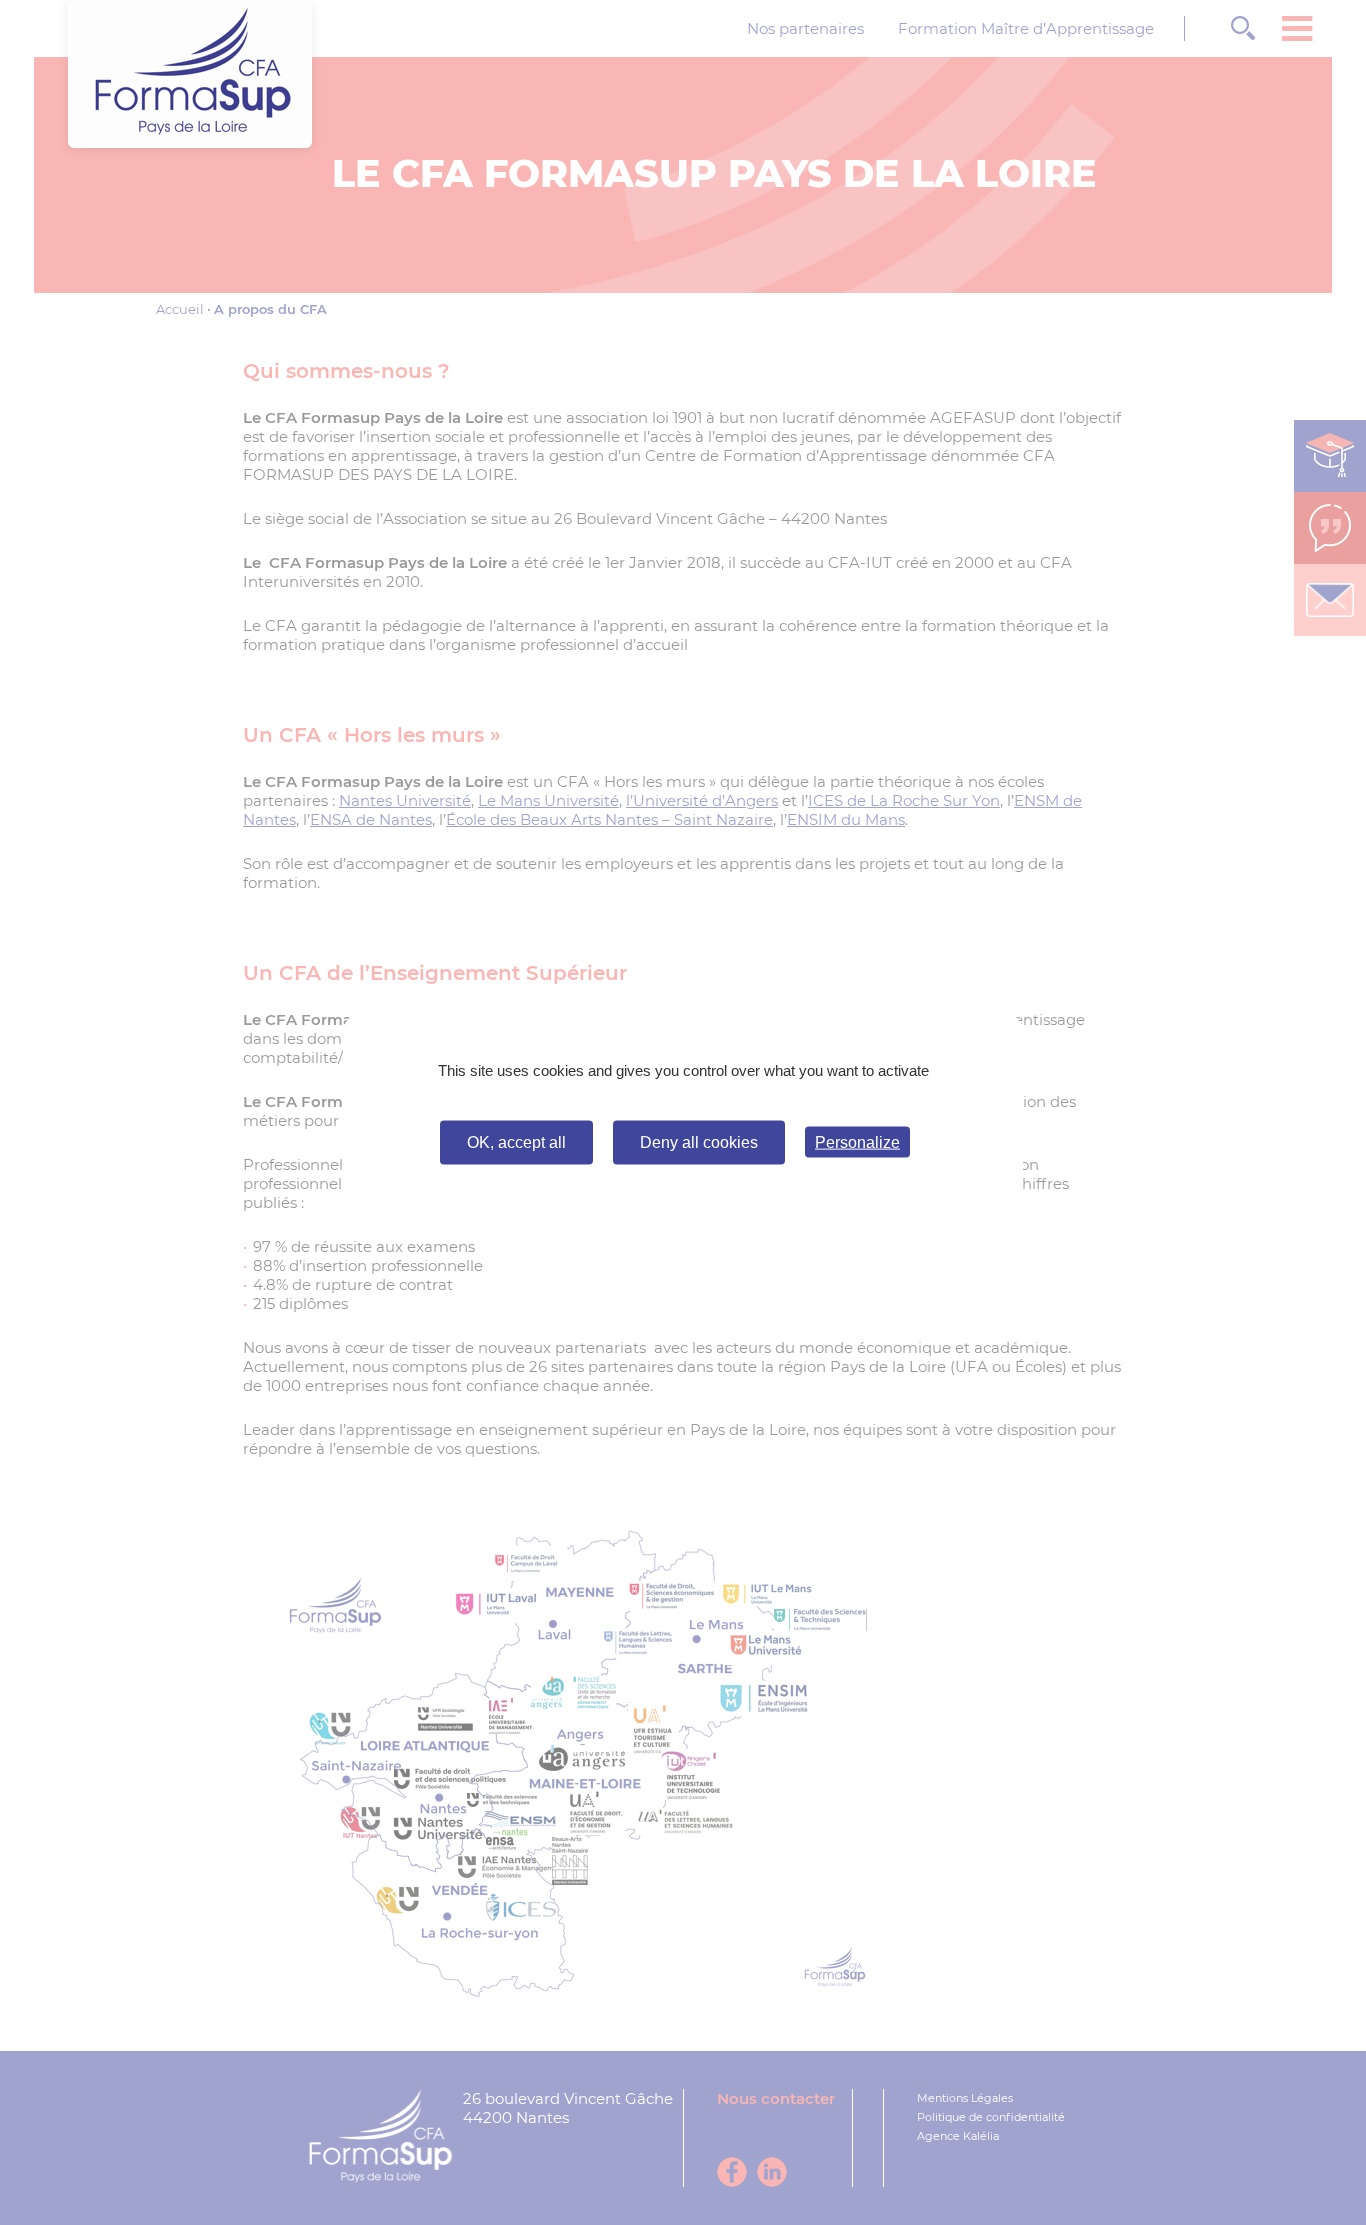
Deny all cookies (699, 1141)
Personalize (857, 1142)
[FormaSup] (190, 136)
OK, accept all (516, 1141)
